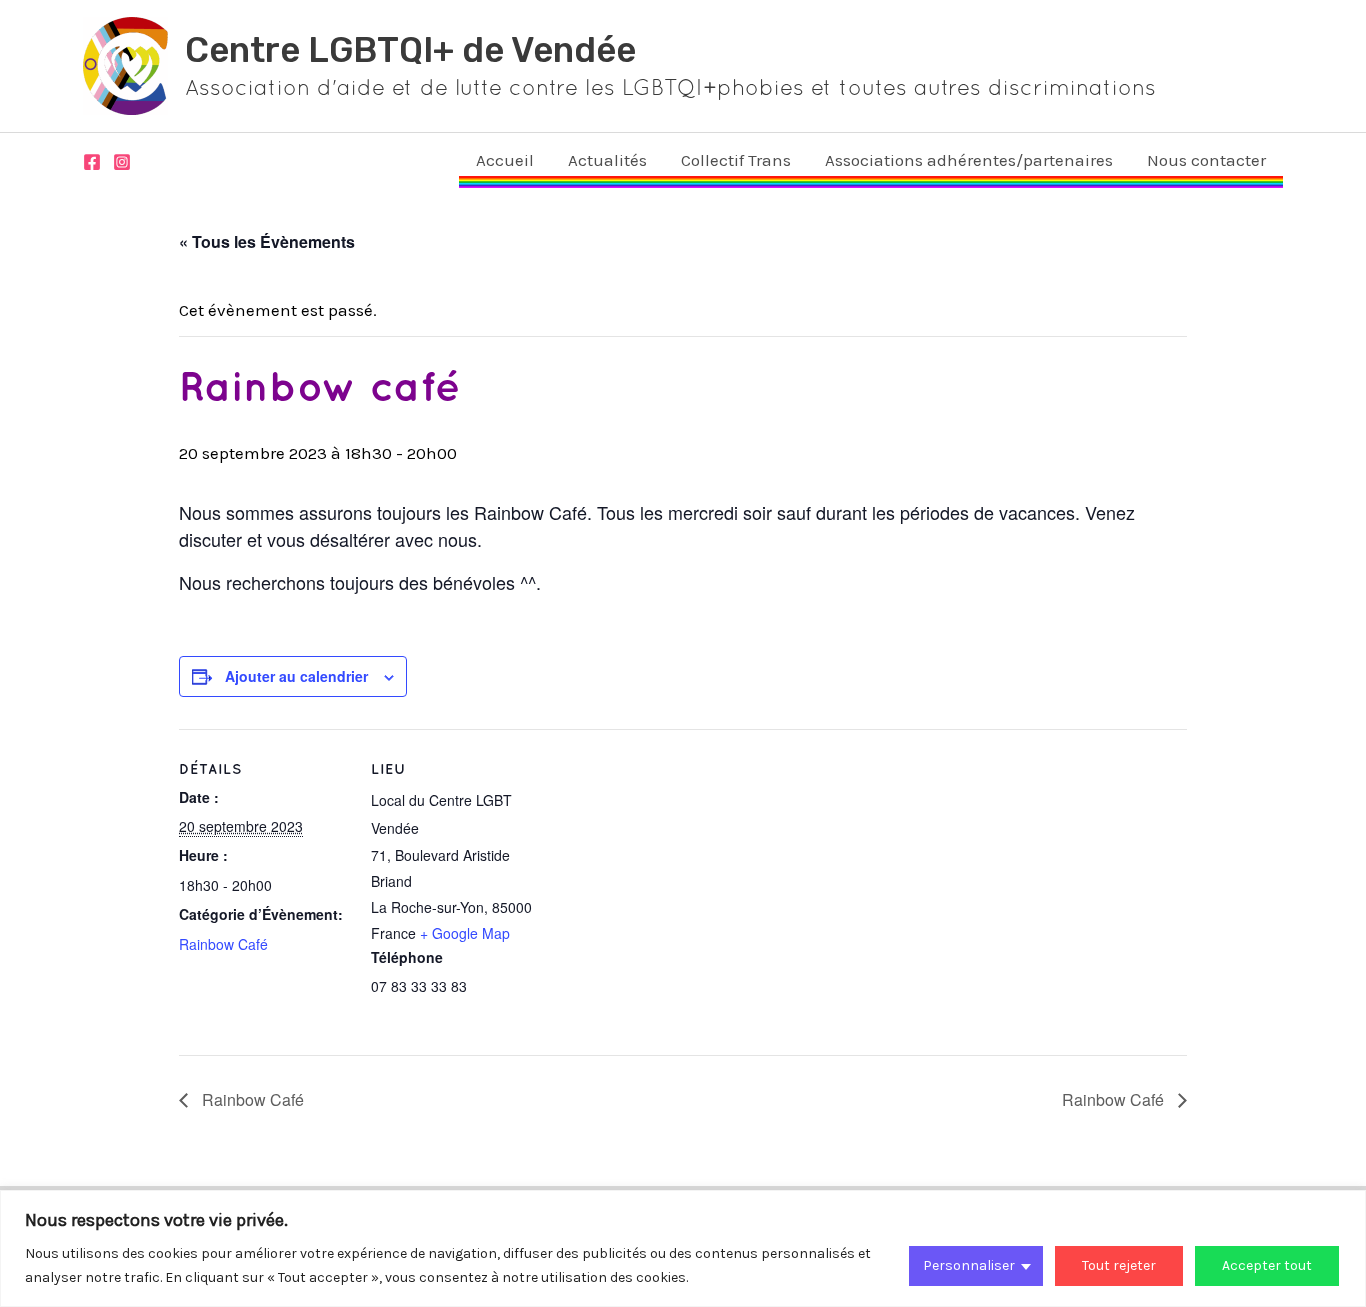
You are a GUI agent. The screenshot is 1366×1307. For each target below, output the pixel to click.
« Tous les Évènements (267, 241)
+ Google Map (465, 933)
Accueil (505, 160)
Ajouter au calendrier (296, 676)
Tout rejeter (1119, 1265)
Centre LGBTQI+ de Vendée (410, 50)
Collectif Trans (736, 160)
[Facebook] (92, 162)
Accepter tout (1267, 1265)
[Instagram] (122, 162)
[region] (683, 1248)
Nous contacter (1206, 160)
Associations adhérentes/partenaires (969, 160)
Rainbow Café (223, 944)
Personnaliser (969, 1265)
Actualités (607, 160)
